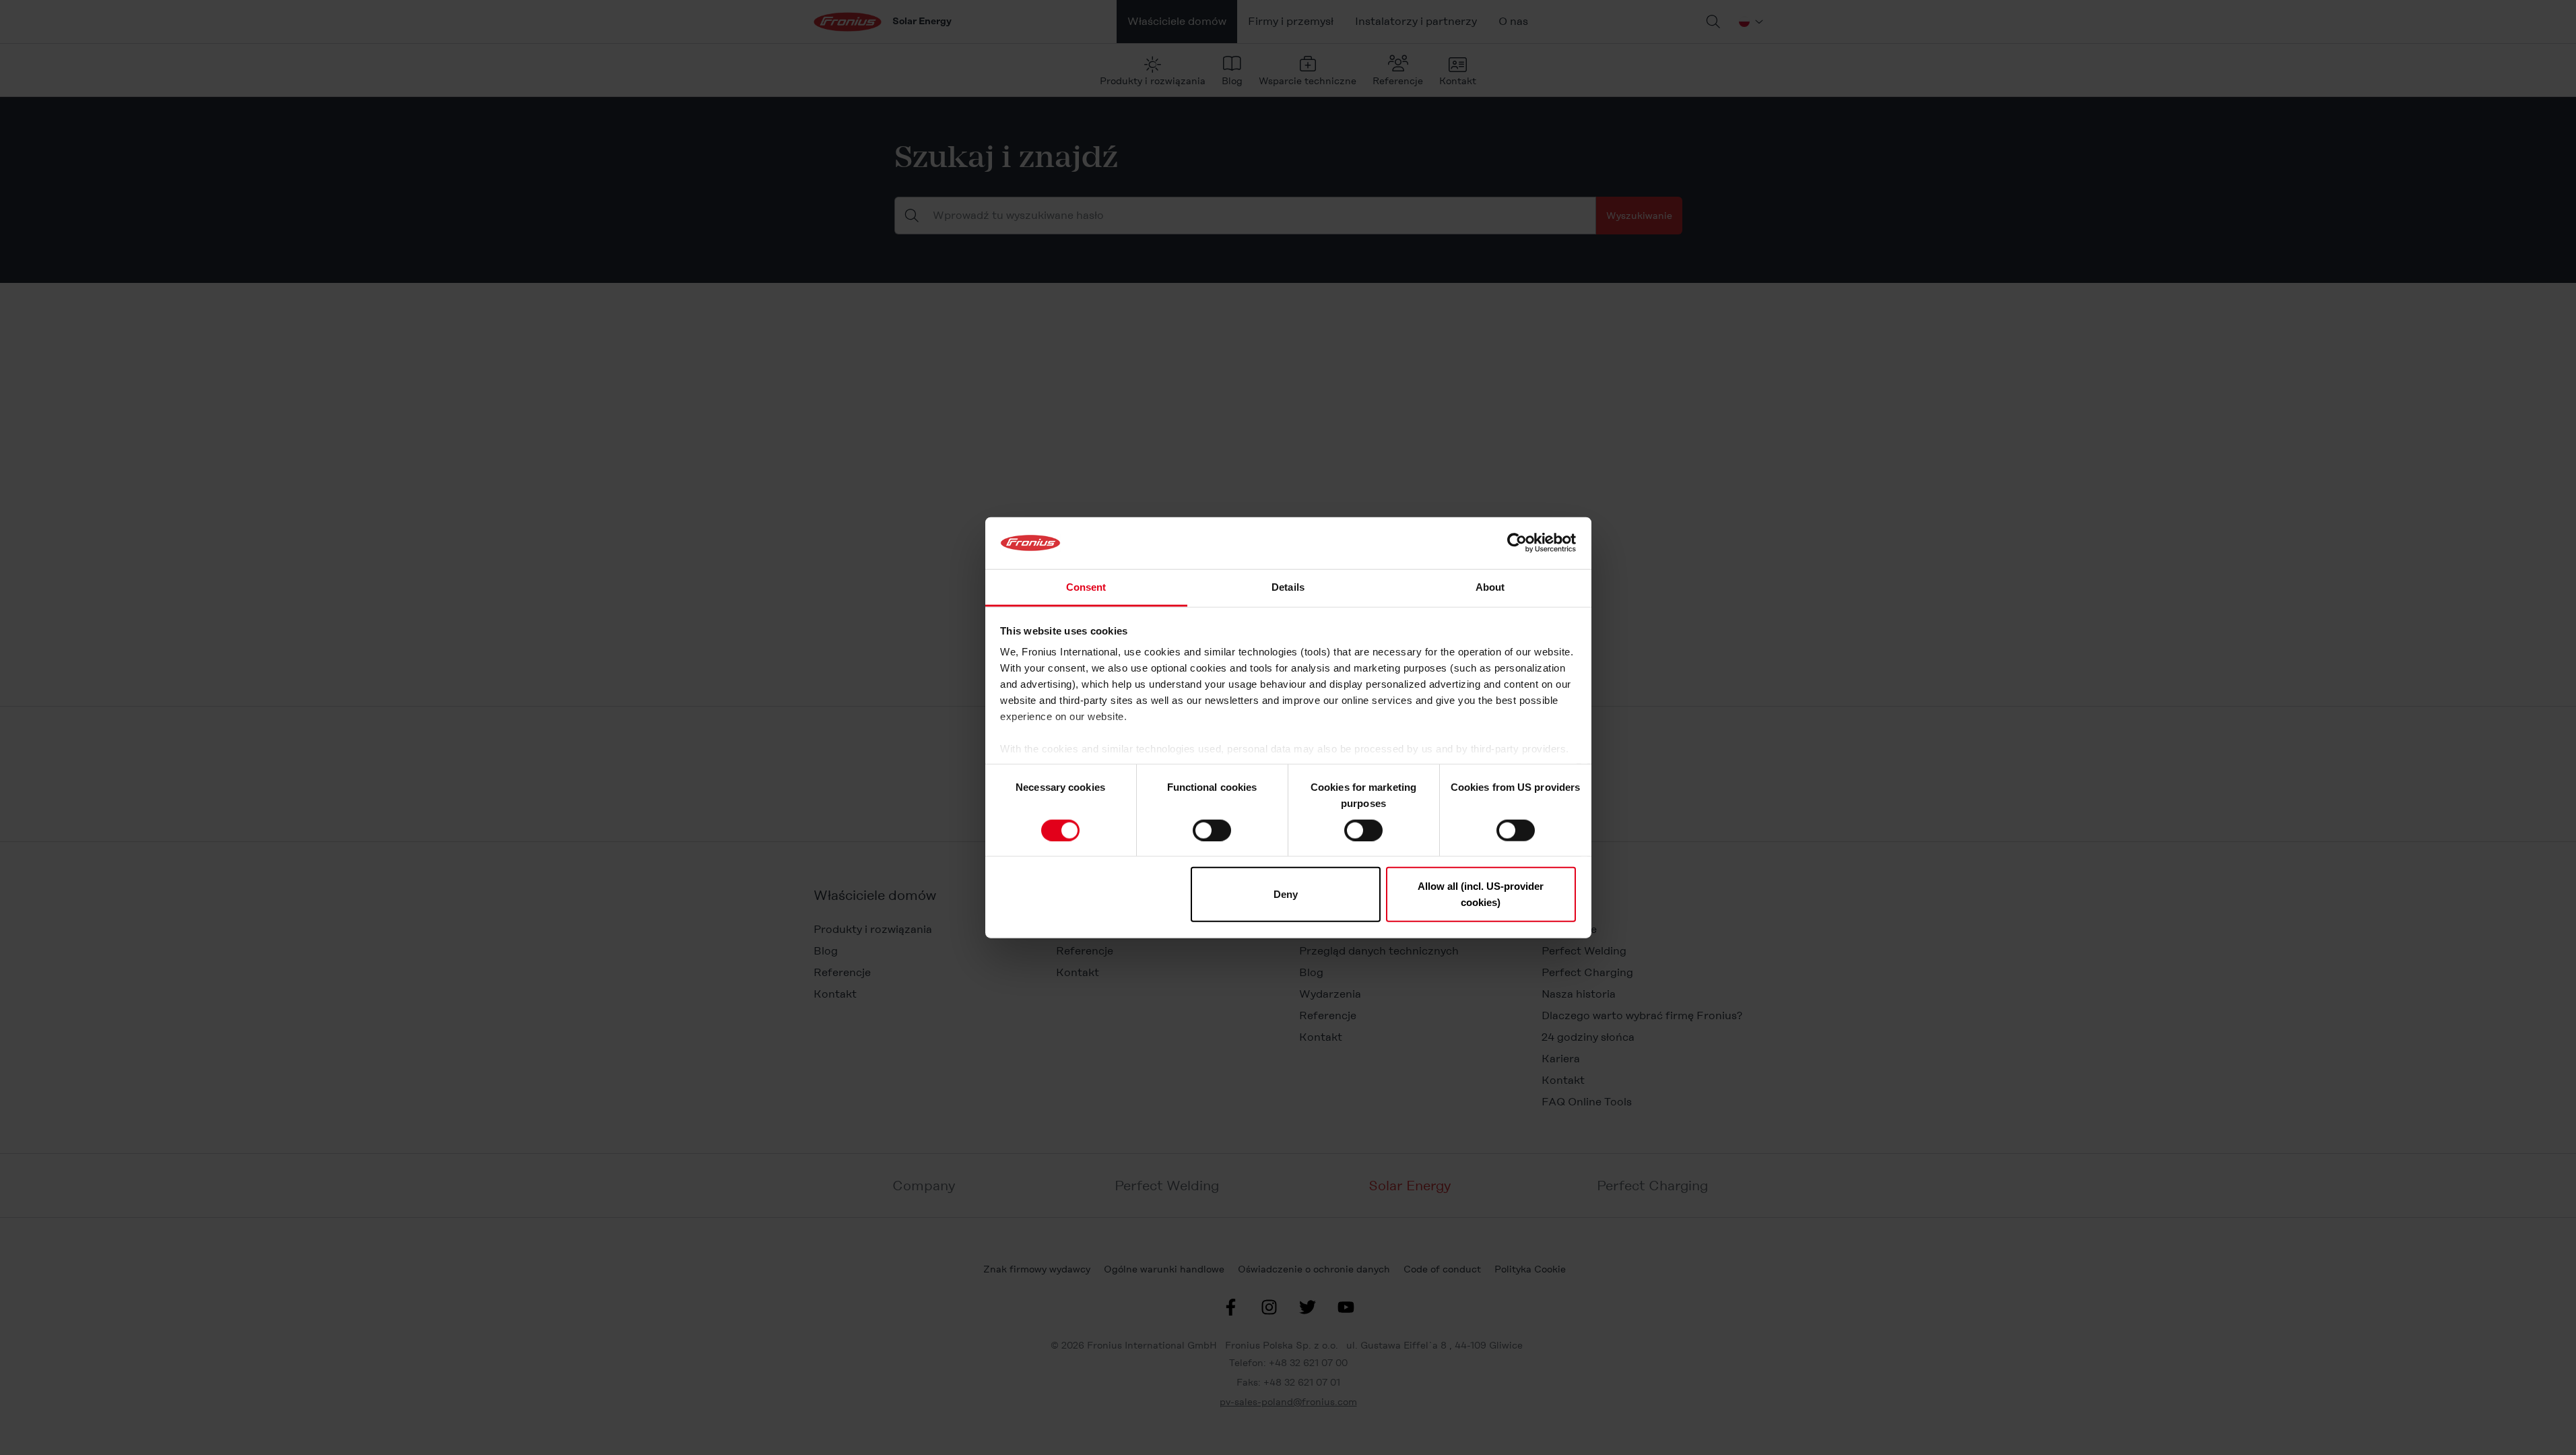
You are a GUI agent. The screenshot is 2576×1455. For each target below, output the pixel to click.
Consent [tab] (1086, 587)
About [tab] (1490, 587)
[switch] (1212, 830)
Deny (1286, 894)
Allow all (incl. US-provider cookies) (1481, 894)
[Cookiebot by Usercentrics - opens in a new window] (1517, 543)
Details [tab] (1288, 587)
